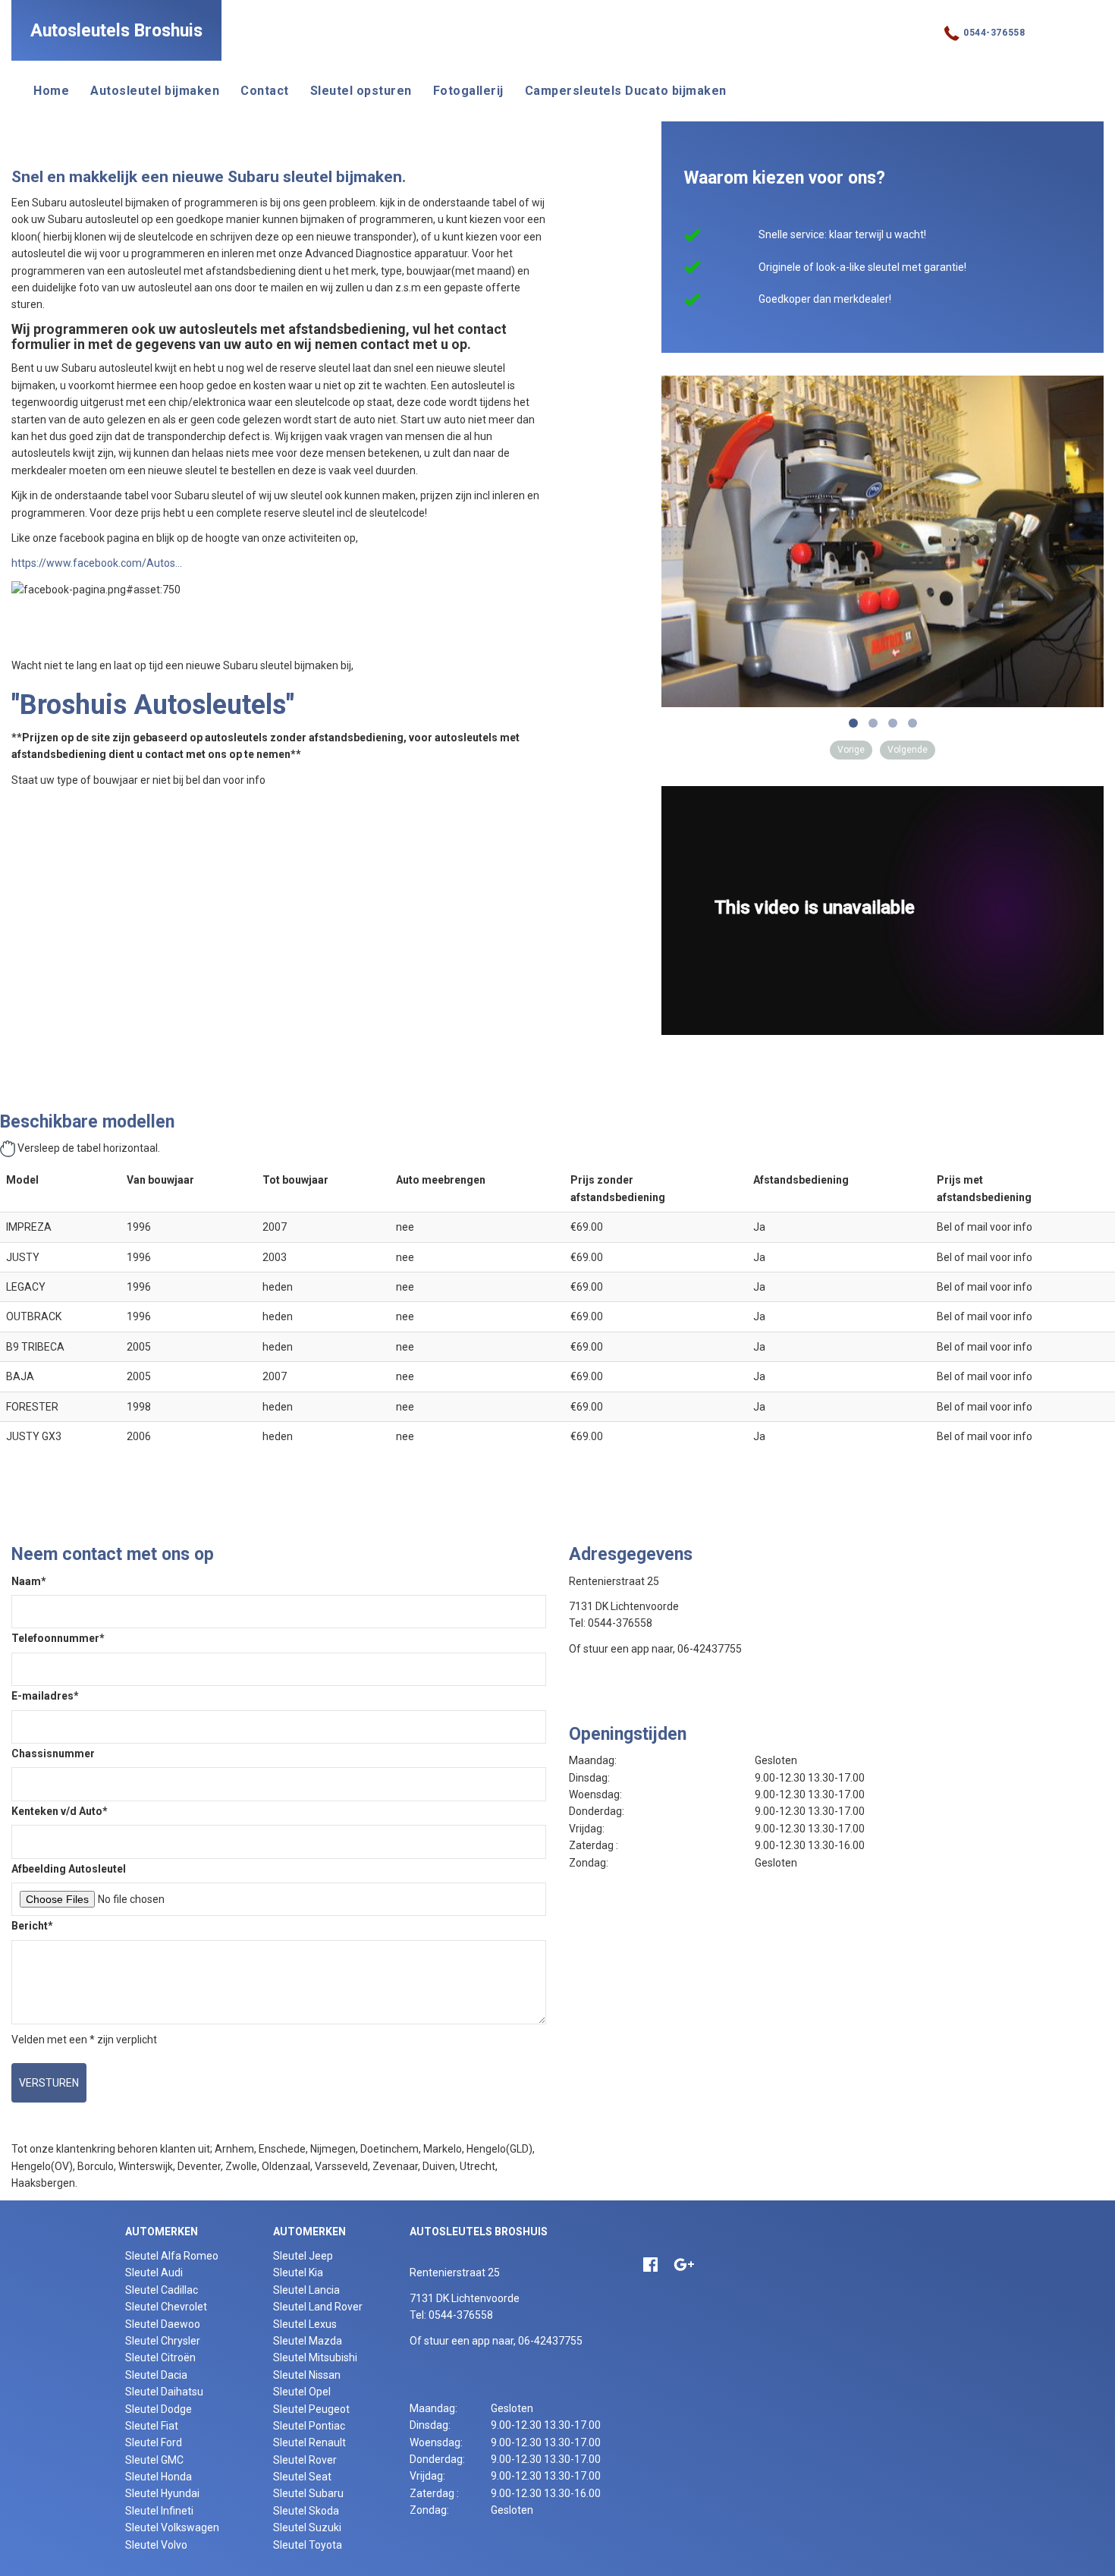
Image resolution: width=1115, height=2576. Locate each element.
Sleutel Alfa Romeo (172, 2256)
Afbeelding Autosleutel (69, 1869)
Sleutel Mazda (308, 2341)
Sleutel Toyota (308, 2545)
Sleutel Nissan (307, 2375)
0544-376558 (994, 33)
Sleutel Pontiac (309, 2426)
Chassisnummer (53, 1754)
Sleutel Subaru (308, 2493)
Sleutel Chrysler (163, 2341)
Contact (265, 91)
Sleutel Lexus (305, 2324)
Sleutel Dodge (159, 2409)
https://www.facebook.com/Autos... (97, 563)
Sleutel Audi (154, 2272)
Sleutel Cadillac (162, 2290)
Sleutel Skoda (306, 2511)
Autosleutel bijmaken (155, 91)
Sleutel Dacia (156, 2375)
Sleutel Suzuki (307, 2527)
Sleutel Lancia (306, 2290)
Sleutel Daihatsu (164, 2392)
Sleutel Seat (302, 2477)
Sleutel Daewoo (163, 2324)
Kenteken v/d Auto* (60, 1811)
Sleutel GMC (154, 2460)
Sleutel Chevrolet (166, 2307)
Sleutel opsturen (361, 91)
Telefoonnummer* (58, 1638)
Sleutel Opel (302, 2392)
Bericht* (32, 1926)
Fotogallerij (468, 91)
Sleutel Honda (159, 2477)
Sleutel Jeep (303, 2256)
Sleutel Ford (154, 2442)
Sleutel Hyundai (162, 2493)
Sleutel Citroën (160, 2357)
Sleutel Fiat (152, 2426)
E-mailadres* (45, 1696)
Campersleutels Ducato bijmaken (626, 91)
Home (51, 91)
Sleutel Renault (309, 2442)
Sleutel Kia (298, 2272)
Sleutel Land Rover (318, 2307)
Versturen (49, 2083)
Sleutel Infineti (159, 2511)
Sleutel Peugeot (311, 2409)
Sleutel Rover (305, 2460)
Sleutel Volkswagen (172, 2527)
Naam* (29, 1581)
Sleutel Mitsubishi (315, 2357)
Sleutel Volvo (156, 2545)
